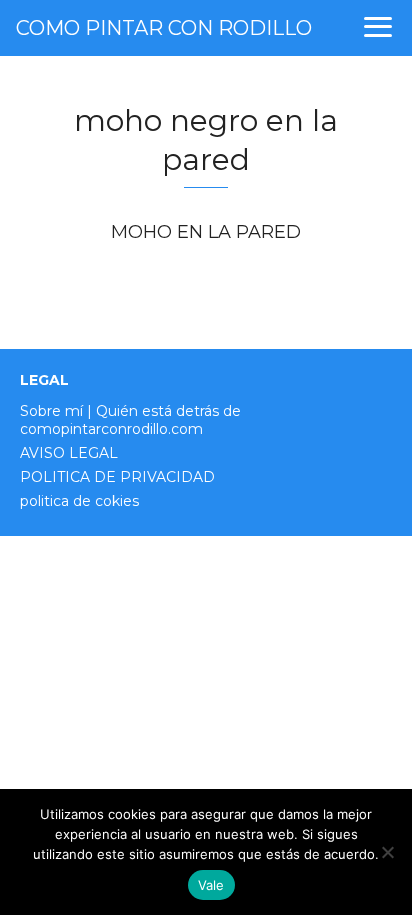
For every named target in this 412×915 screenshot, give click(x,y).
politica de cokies (79, 501)
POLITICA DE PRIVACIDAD (117, 477)
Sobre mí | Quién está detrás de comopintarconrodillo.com (130, 420)
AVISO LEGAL (69, 453)
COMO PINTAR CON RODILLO (164, 28)
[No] (387, 852)
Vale (211, 885)
